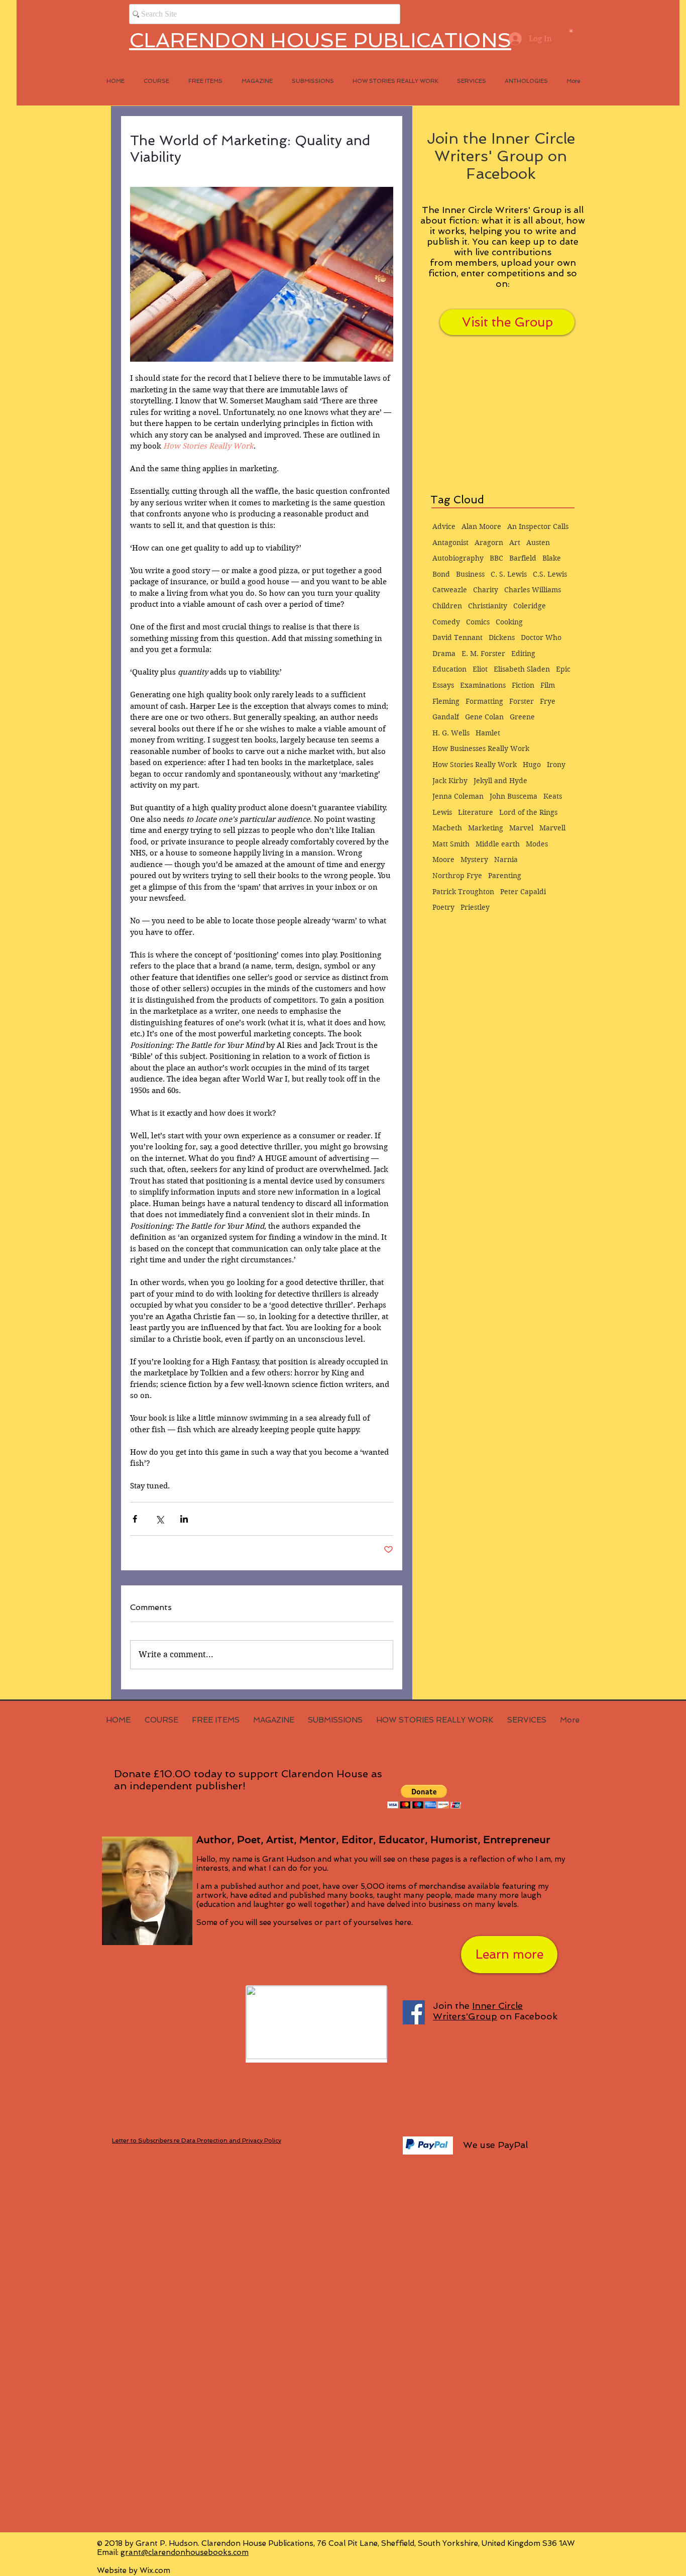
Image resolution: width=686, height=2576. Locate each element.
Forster (522, 701)
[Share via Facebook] (135, 1519)
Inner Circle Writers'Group (478, 2011)
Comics (478, 622)
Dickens (502, 637)
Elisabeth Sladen (522, 669)
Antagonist (450, 543)
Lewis (442, 812)
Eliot (480, 669)
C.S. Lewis (550, 574)
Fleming (446, 701)
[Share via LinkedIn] (184, 1519)
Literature (476, 812)
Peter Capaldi (523, 892)
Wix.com (155, 2570)
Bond (441, 574)
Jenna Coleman (458, 796)
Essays (443, 685)
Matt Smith (451, 844)
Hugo (532, 765)
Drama (444, 654)
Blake (552, 558)
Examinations (483, 685)
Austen (538, 543)
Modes (537, 844)
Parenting (505, 876)
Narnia (506, 860)
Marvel (521, 828)
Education (449, 669)
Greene (522, 717)
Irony (556, 765)
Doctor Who (541, 637)
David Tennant (458, 637)
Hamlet (488, 733)
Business (470, 574)
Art (515, 543)
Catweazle (450, 590)
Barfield (523, 558)
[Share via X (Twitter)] (159, 1519)
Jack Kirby (450, 781)
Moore (443, 860)
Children (447, 606)
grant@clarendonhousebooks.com (185, 2552)
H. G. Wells (451, 733)
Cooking (509, 622)
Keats (553, 796)
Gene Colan (484, 717)
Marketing (486, 828)
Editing (523, 654)
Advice (444, 526)
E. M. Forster (483, 654)
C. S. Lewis (509, 574)
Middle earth (498, 844)
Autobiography (458, 558)
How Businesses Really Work (481, 748)
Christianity (488, 606)
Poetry (443, 907)
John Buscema (513, 796)
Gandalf (446, 717)
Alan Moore (481, 526)
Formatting (484, 701)
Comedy (446, 622)
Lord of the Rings (528, 812)
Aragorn (489, 543)
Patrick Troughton (463, 892)
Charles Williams (533, 590)
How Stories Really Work (475, 765)
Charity (486, 590)
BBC (496, 558)
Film (548, 685)
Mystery (474, 860)
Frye (548, 701)
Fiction (523, 685)
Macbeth (447, 828)
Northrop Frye (457, 876)
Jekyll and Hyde (500, 781)
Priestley (475, 907)
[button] (571, 30)
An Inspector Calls (538, 526)
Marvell (552, 828)
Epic (563, 669)
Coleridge (530, 606)
